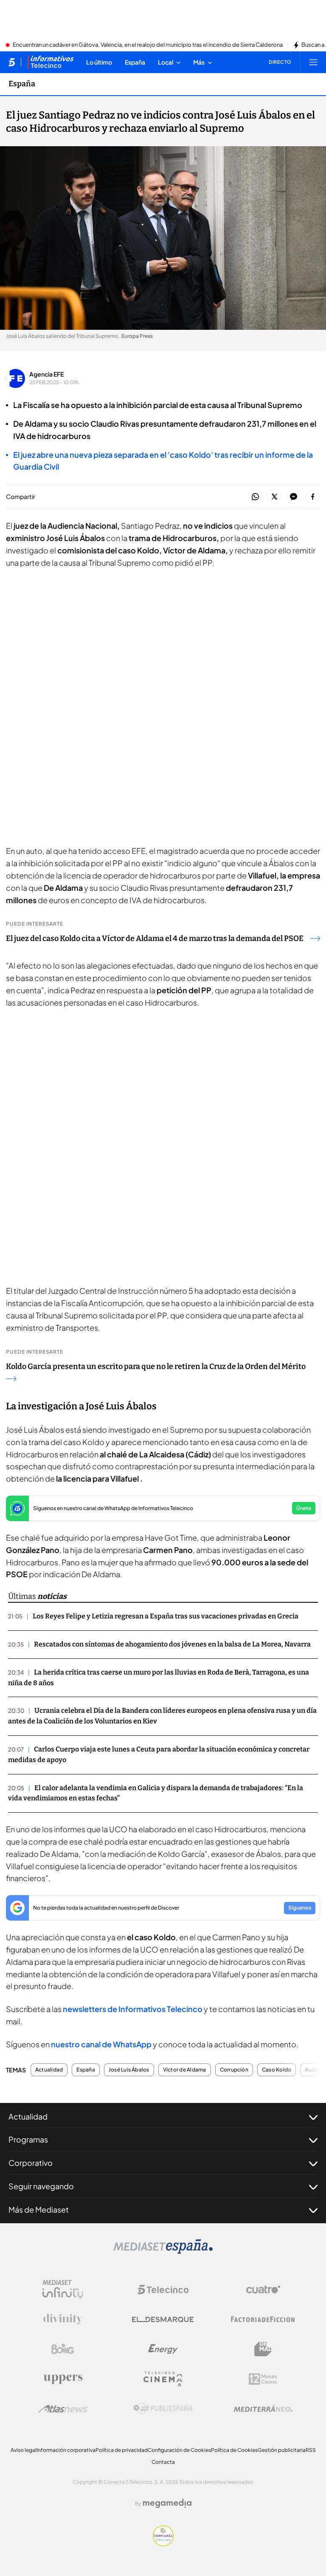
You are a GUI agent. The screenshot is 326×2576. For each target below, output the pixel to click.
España (22, 84)
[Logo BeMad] (263, 2349)
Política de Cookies (234, 2450)
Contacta (163, 2462)
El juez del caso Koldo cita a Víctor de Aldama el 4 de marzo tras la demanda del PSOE (155, 938)
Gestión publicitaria (282, 2450)
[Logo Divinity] (63, 2319)
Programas (28, 2139)
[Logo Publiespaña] (163, 2409)
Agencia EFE (46, 374)
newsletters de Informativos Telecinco (133, 2009)
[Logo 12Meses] (263, 2379)
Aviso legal (24, 2450)
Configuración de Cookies (179, 2450)
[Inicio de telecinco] (12, 62)
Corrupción (234, 2070)
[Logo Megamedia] (167, 2503)
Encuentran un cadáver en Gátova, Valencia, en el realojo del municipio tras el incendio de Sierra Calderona (148, 45)
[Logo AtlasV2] (63, 2409)
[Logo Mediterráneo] (263, 2409)
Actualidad (49, 2070)
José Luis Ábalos (129, 2070)
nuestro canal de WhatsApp (101, 2044)
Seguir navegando (41, 2186)
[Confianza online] (163, 2544)
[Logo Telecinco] (163, 2290)
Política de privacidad (122, 2450)
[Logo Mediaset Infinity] (63, 2290)
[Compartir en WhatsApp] (255, 497)
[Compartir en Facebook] (313, 497)
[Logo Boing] (63, 2349)
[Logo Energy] (163, 2349)
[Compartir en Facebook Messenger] (294, 497)
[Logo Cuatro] (263, 2290)
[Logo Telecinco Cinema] (163, 2379)
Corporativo (31, 2163)
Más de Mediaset (39, 2209)
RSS (311, 2450)
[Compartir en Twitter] (274, 497)
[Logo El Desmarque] (163, 2320)
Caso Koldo (277, 2070)
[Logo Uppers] (63, 2379)
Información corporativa (66, 2450)
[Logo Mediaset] (163, 2251)
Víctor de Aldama (185, 2070)
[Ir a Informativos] (51, 62)
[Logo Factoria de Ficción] (263, 2319)
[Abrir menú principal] (313, 62)
